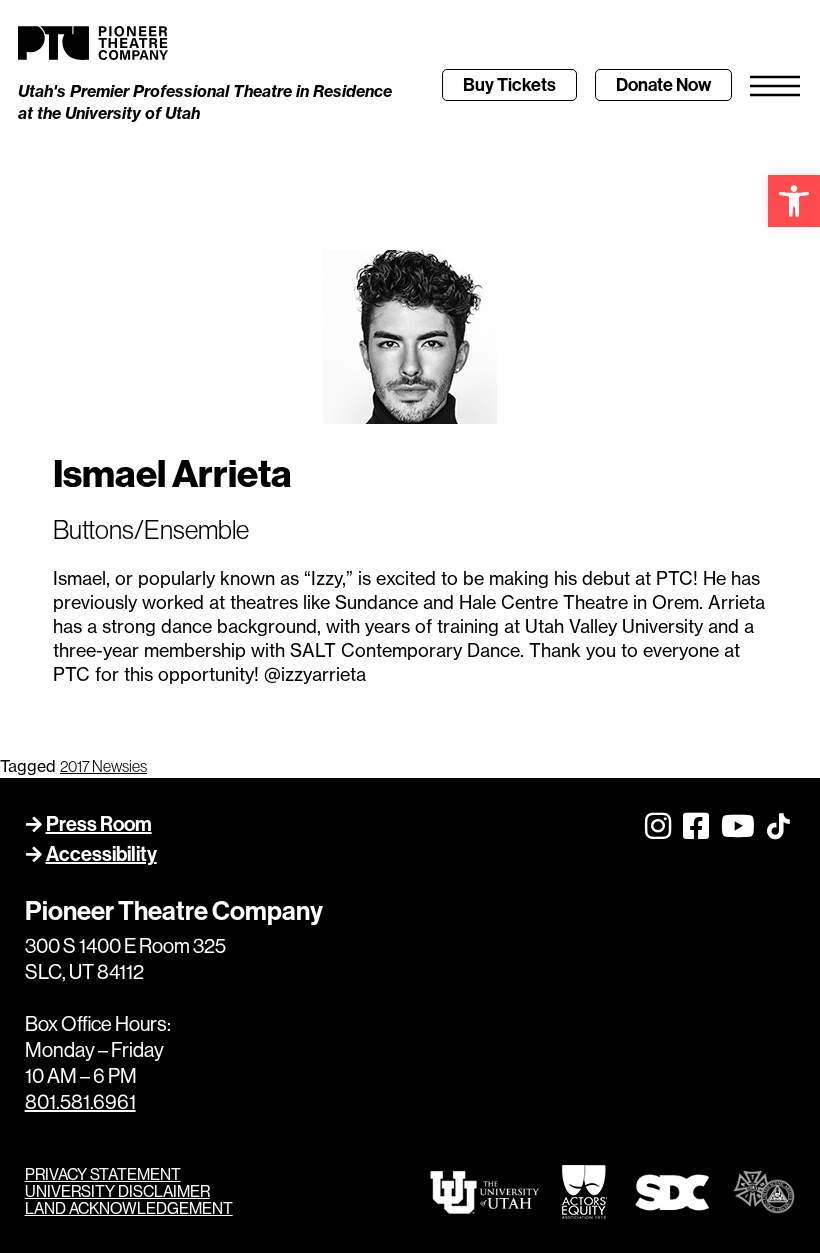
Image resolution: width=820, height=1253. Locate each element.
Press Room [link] (99, 824)
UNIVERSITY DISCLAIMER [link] (117, 1191)
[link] (794, 201)
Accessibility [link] (101, 854)
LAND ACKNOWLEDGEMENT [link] (129, 1208)
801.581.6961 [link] (80, 1102)
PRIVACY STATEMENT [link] (103, 1174)
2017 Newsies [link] (103, 766)
